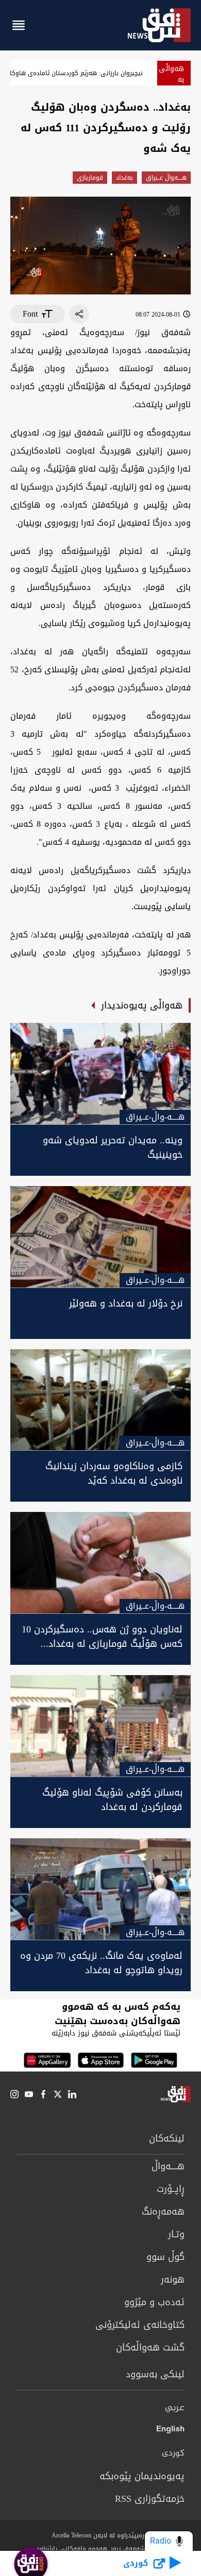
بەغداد (124, 178)
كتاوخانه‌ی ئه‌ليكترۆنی (140, 2325)
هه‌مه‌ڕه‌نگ (163, 2212)
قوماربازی (90, 178)
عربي (175, 2408)
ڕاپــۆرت (171, 2189)
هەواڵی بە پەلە (171, 80)
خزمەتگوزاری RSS (150, 2499)
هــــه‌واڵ (168, 2166)
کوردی (173, 2453)
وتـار (176, 2234)
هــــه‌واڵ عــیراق (166, 178)
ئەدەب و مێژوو (154, 2302)
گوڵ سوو (165, 2257)
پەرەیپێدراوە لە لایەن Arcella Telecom (101, 2535)
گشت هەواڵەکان (150, 2347)
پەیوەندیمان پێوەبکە (142, 2476)
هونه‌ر (173, 2279)
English (170, 2431)
